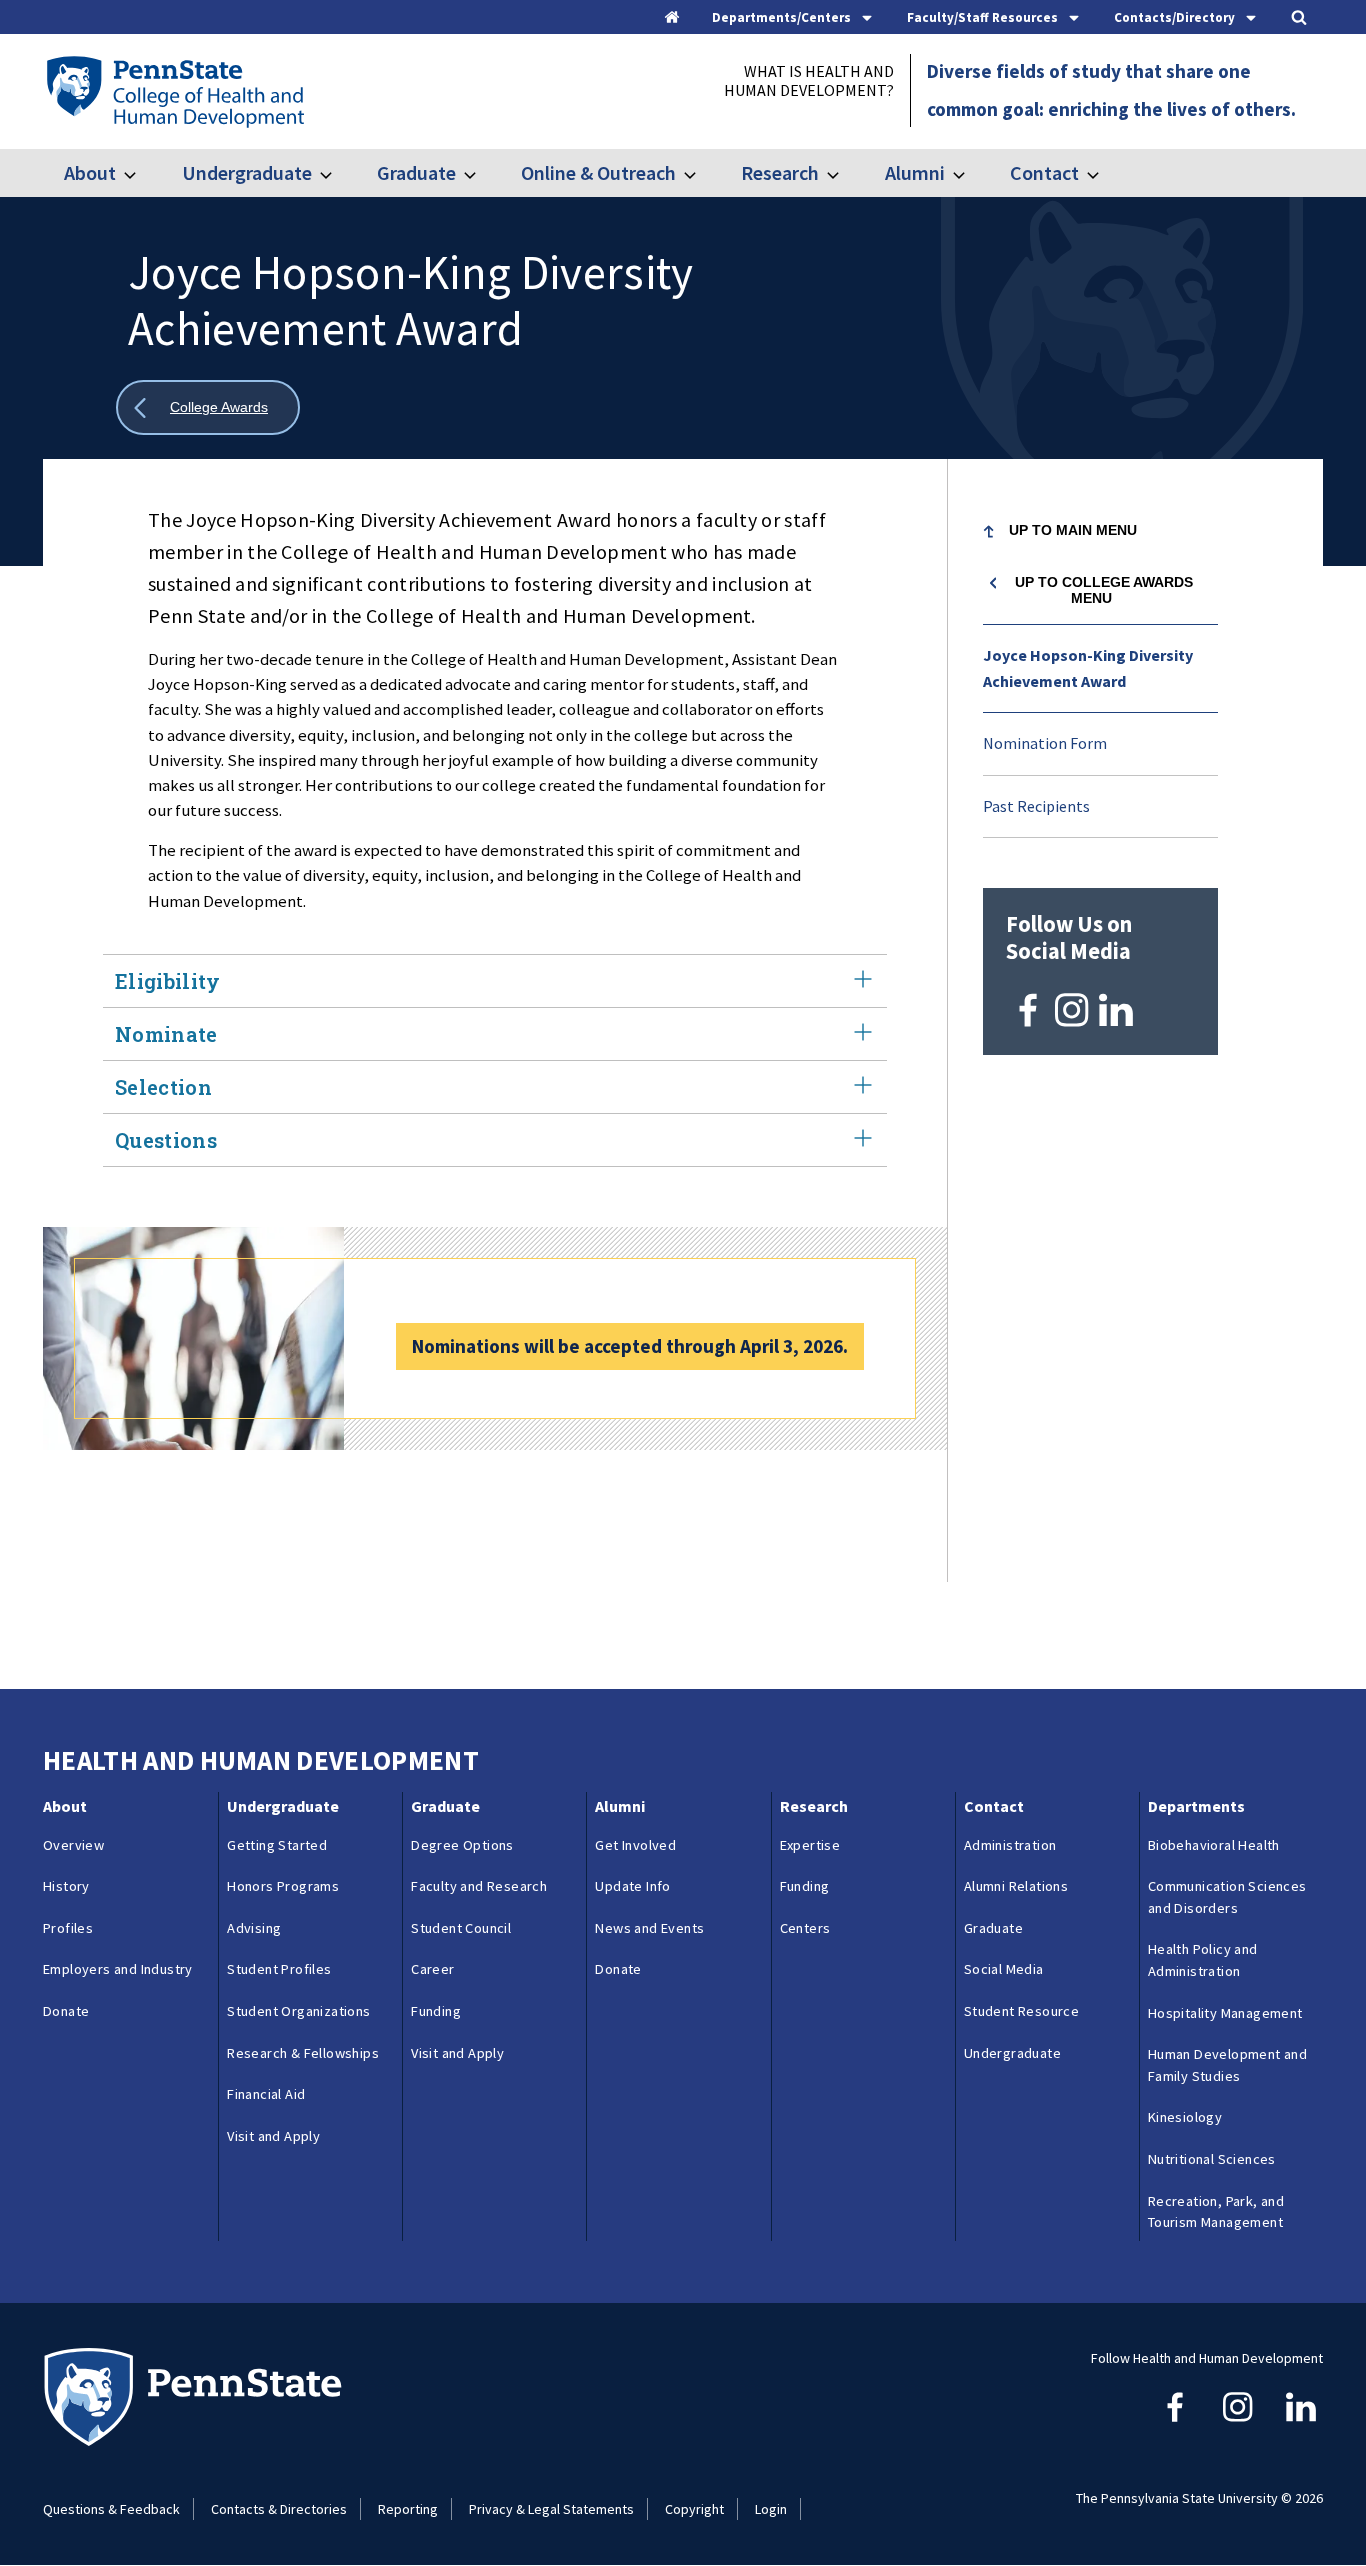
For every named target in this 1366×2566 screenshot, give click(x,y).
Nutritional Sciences (1212, 2159)
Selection (163, 1087)
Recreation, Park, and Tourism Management (1216, 2212)
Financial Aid (266, 2094)
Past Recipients (1036, 806)
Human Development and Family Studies (1227, 2065)
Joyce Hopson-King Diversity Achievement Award (1088, 668)
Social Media (1004, 1969)
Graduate (416, 172)
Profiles (68, 1928)
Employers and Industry (118, 1969)
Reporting (408, 2509)
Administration (1010, 1845)
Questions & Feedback (111, 2509)
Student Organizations (298, 2011)
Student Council (461, 1928)
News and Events (649, 1928)
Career (432, 1969)
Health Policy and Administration (1203, 1960)
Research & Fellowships (303, 2053)
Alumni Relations (1016, 1886)
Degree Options (462, 1845)
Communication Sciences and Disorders (1227, 1897)
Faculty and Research (479, 1886)
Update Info (632, 1886)
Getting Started (277, 1845)
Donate (66, 2011)
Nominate (166, 1034)
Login (771, 2509)
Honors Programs (283, 1886)
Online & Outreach (598, 172)
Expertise (810, 1845)
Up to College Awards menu (1104, 590)
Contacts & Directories (279, 2509)
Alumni (914, 172)
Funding (436, 2011)
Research (780, 172)
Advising (254, 1928)
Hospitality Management (1225, 2013)
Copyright (694, 2509)
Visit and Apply (273, 2136)
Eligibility (168, 981)
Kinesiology (1185, 2117)
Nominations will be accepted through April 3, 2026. (630, 1346)
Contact (1044, 172)
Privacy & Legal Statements (551, 2509)
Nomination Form (1045, 743)
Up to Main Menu (1073, 530)
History (66, 1886)
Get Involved (635, 1845)
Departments (1196, 1806)
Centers (805, 1928)
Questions (166, 1140)
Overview (73, 1845)
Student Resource (1021, 2011)
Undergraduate (246, 172)
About (90, 172)
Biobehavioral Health (1214, 1845)
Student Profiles (279, 1969)
